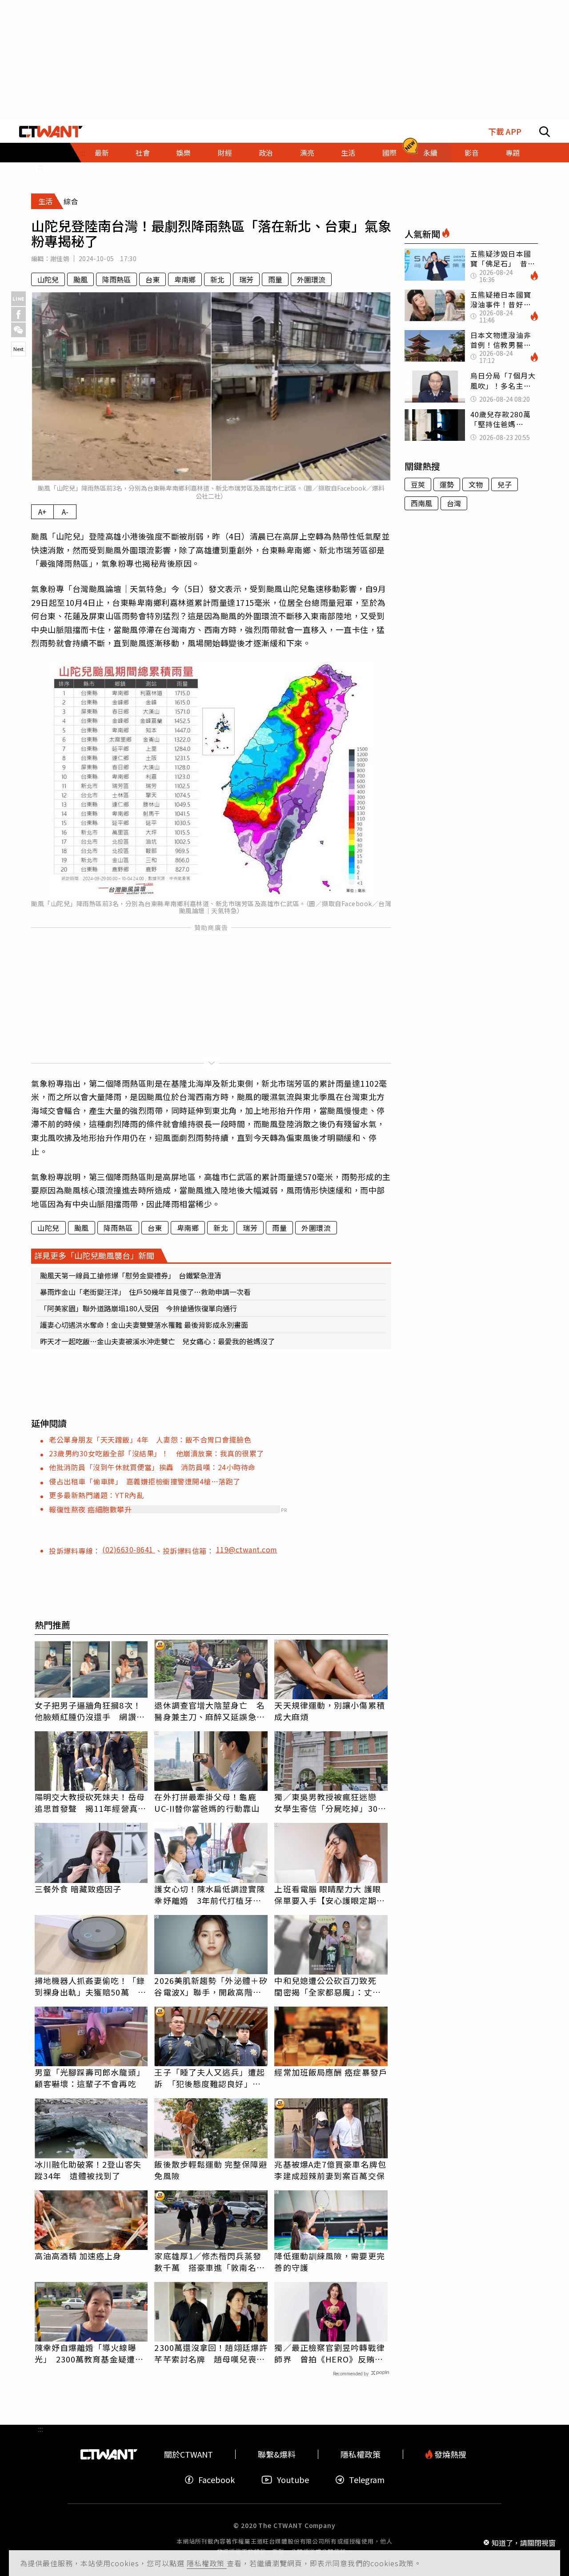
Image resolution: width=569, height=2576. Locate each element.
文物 (476, 484)
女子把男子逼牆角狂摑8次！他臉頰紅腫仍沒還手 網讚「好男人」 (88, 1711)
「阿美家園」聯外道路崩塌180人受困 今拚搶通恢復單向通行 (138, 1308)
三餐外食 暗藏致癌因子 (78, 1889)
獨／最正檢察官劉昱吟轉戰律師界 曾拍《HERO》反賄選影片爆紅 (329, 2353)
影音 (472, 153)
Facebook (216, 2480)
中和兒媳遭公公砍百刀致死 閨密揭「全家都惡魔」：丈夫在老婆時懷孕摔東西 (329, 1986)
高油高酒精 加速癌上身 (78, 2256)
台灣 (454, 503)
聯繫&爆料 (277, 2454)
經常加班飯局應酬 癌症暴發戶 (331, 2072)
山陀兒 (48, 279)
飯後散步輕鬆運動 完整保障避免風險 (210, 2170)
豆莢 (418, 484)
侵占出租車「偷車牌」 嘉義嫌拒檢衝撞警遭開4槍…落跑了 (145, 1481)
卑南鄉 (185, 279)
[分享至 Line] (18, 299)
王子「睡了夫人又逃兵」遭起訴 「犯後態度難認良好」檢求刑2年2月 (209, 2078)
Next (18, 349)
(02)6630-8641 (129, 1549)
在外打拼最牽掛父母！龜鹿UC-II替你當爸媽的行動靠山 (207, 1802)
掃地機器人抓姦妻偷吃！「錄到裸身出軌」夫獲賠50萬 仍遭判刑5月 (90, 1986)
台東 (152, 279)
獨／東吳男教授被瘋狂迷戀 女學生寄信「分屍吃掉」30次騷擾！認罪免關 (330, 1802)
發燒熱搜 (449, 2454)
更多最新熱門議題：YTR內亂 (96, 1495)
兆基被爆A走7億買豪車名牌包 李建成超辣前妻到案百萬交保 (331, 2170)
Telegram (367, 2480)
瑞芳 (246, 279)
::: (40, 166)
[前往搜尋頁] (545, 132)
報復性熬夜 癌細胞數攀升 (90, 1509)
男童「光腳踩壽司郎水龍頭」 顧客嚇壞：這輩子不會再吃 (91, 2078)
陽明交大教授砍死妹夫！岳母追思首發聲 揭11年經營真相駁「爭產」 (90, 1802)
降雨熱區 (116, 279)
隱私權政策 (207, 2563)
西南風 (421, 503)
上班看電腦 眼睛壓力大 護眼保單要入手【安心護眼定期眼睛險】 (329, 1895)
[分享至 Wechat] (18, 330)
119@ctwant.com (247, 1549)
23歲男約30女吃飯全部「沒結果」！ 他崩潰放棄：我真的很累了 (156, 1453)
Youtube (293, 2480)
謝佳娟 (60, 258)
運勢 (447, 484)
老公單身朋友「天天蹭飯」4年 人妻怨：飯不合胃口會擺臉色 (150, 1439)
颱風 (80, 279)
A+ (42, 512)
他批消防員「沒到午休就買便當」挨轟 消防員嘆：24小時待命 (152, 1467)
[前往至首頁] (51, 132)
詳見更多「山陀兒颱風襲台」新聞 (94, 1255)
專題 (513, 153)
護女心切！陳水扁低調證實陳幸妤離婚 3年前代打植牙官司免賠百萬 (209, 1895)
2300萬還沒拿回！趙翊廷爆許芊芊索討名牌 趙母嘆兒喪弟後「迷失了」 (211, 2353)
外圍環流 (311, 279)
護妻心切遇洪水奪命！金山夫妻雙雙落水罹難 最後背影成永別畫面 (144, 1325)
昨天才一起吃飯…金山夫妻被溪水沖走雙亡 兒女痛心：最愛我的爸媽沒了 (157, 1341)
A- (65, 512)
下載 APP (505, 131)
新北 (217, 279)
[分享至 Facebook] (18, 314)
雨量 (275, 279)
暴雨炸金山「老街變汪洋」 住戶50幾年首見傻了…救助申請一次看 (145, 1292)
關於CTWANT (188, 2454)
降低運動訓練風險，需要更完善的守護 (329, 2262)
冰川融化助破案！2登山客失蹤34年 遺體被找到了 (88, 2170)
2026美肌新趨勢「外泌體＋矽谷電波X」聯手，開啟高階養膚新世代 (211, 1986)
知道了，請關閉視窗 (524, 2542)
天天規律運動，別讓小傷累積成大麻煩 (329, 1711)
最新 (102, 153)
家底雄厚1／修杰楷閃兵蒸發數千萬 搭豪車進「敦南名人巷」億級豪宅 (209, 2262)
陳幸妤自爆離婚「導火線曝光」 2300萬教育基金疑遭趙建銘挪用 (89, 2353)
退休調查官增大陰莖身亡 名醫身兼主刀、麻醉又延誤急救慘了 (209, 1711)
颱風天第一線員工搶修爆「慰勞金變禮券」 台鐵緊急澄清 (131, 1275)
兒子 (505, 484)
